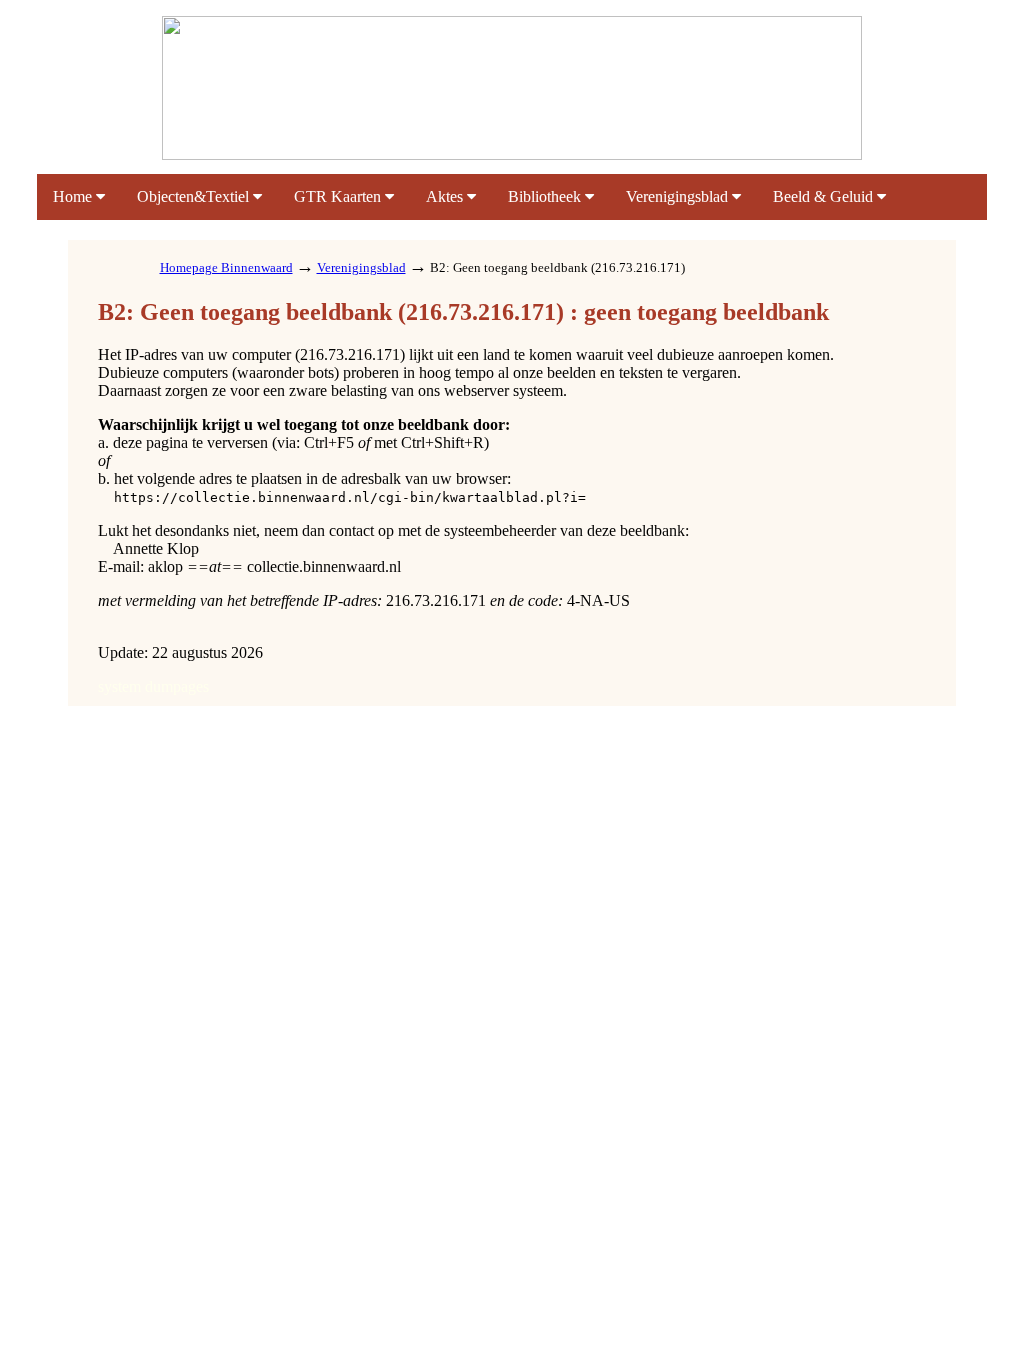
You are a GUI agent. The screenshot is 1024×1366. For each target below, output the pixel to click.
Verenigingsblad (679, 196)
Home (74, 196)
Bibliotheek (546, 196)
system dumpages (153, 686)
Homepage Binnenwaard (226, 267)
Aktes (446, 196)
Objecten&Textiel (195, 196)
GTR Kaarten (339, 196)
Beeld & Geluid (825, 196)
